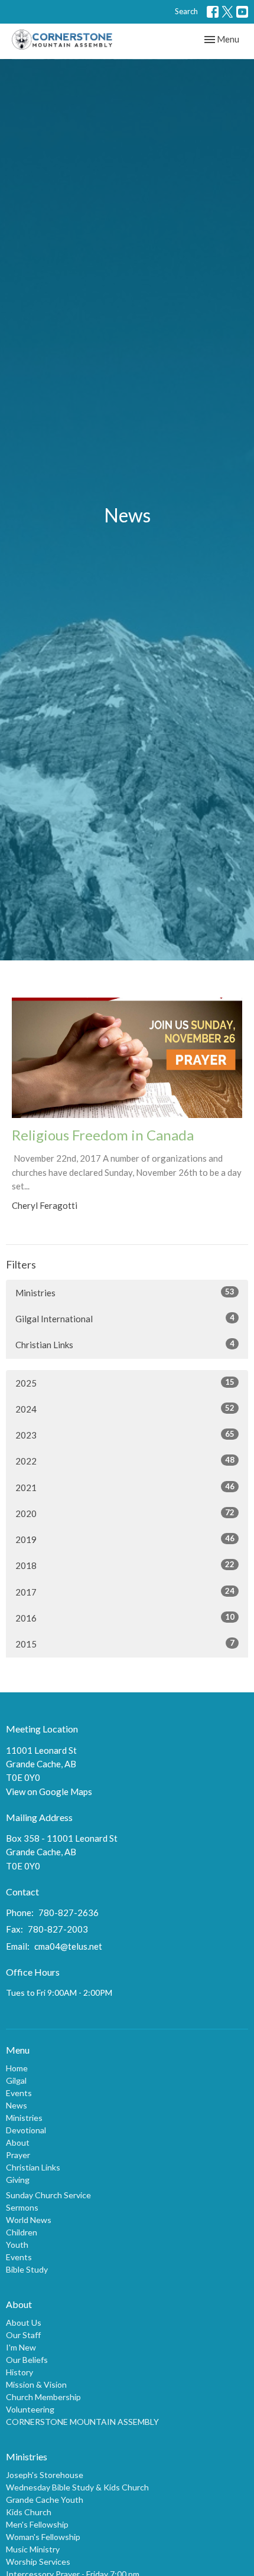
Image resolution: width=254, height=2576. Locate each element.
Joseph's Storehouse (45, 2475)
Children (22, 2232)
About (18, 2142)
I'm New (21, 2347)
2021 (125, 1487)
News (17, 2105)
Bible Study (27, 2269)
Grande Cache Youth (45, 2500)
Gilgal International (125, 1318)
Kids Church (29, 2512)
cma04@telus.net (68, 1946)
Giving (18, 2180)
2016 (125, 1618)
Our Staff (23, 2335)
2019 (125, 1539)
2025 (125, 1383)
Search (186, 11)
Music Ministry (33, 2549)
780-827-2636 (69, 1913)
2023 (125, 1435)
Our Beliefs (27, 2360)
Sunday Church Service (48, 2195)
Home (17, 2068)
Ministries (125, 1292)
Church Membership (43, 2397)
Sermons (22, 2207)
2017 (125, 1592)
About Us (24, 2322)
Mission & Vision (36, 2384)
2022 (125, 1461)
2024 (125, 1409)
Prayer (18, 2155)
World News (29, 2220)
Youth (17, 2245)
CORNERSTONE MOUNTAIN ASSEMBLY (82, 2422)
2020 (125, 1513)
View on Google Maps (49, 1792)
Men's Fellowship (37, 2524)
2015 (125, 1644)
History (19, 2372)
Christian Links (125, 1344)
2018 (125, 1565)
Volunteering (30, 2409)
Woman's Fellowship (43, 2537)
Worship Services (38, 2562)
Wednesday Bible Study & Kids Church (77, 2487)
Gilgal (16, 2080)
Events (19, 2093)
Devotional (26, 2130)
